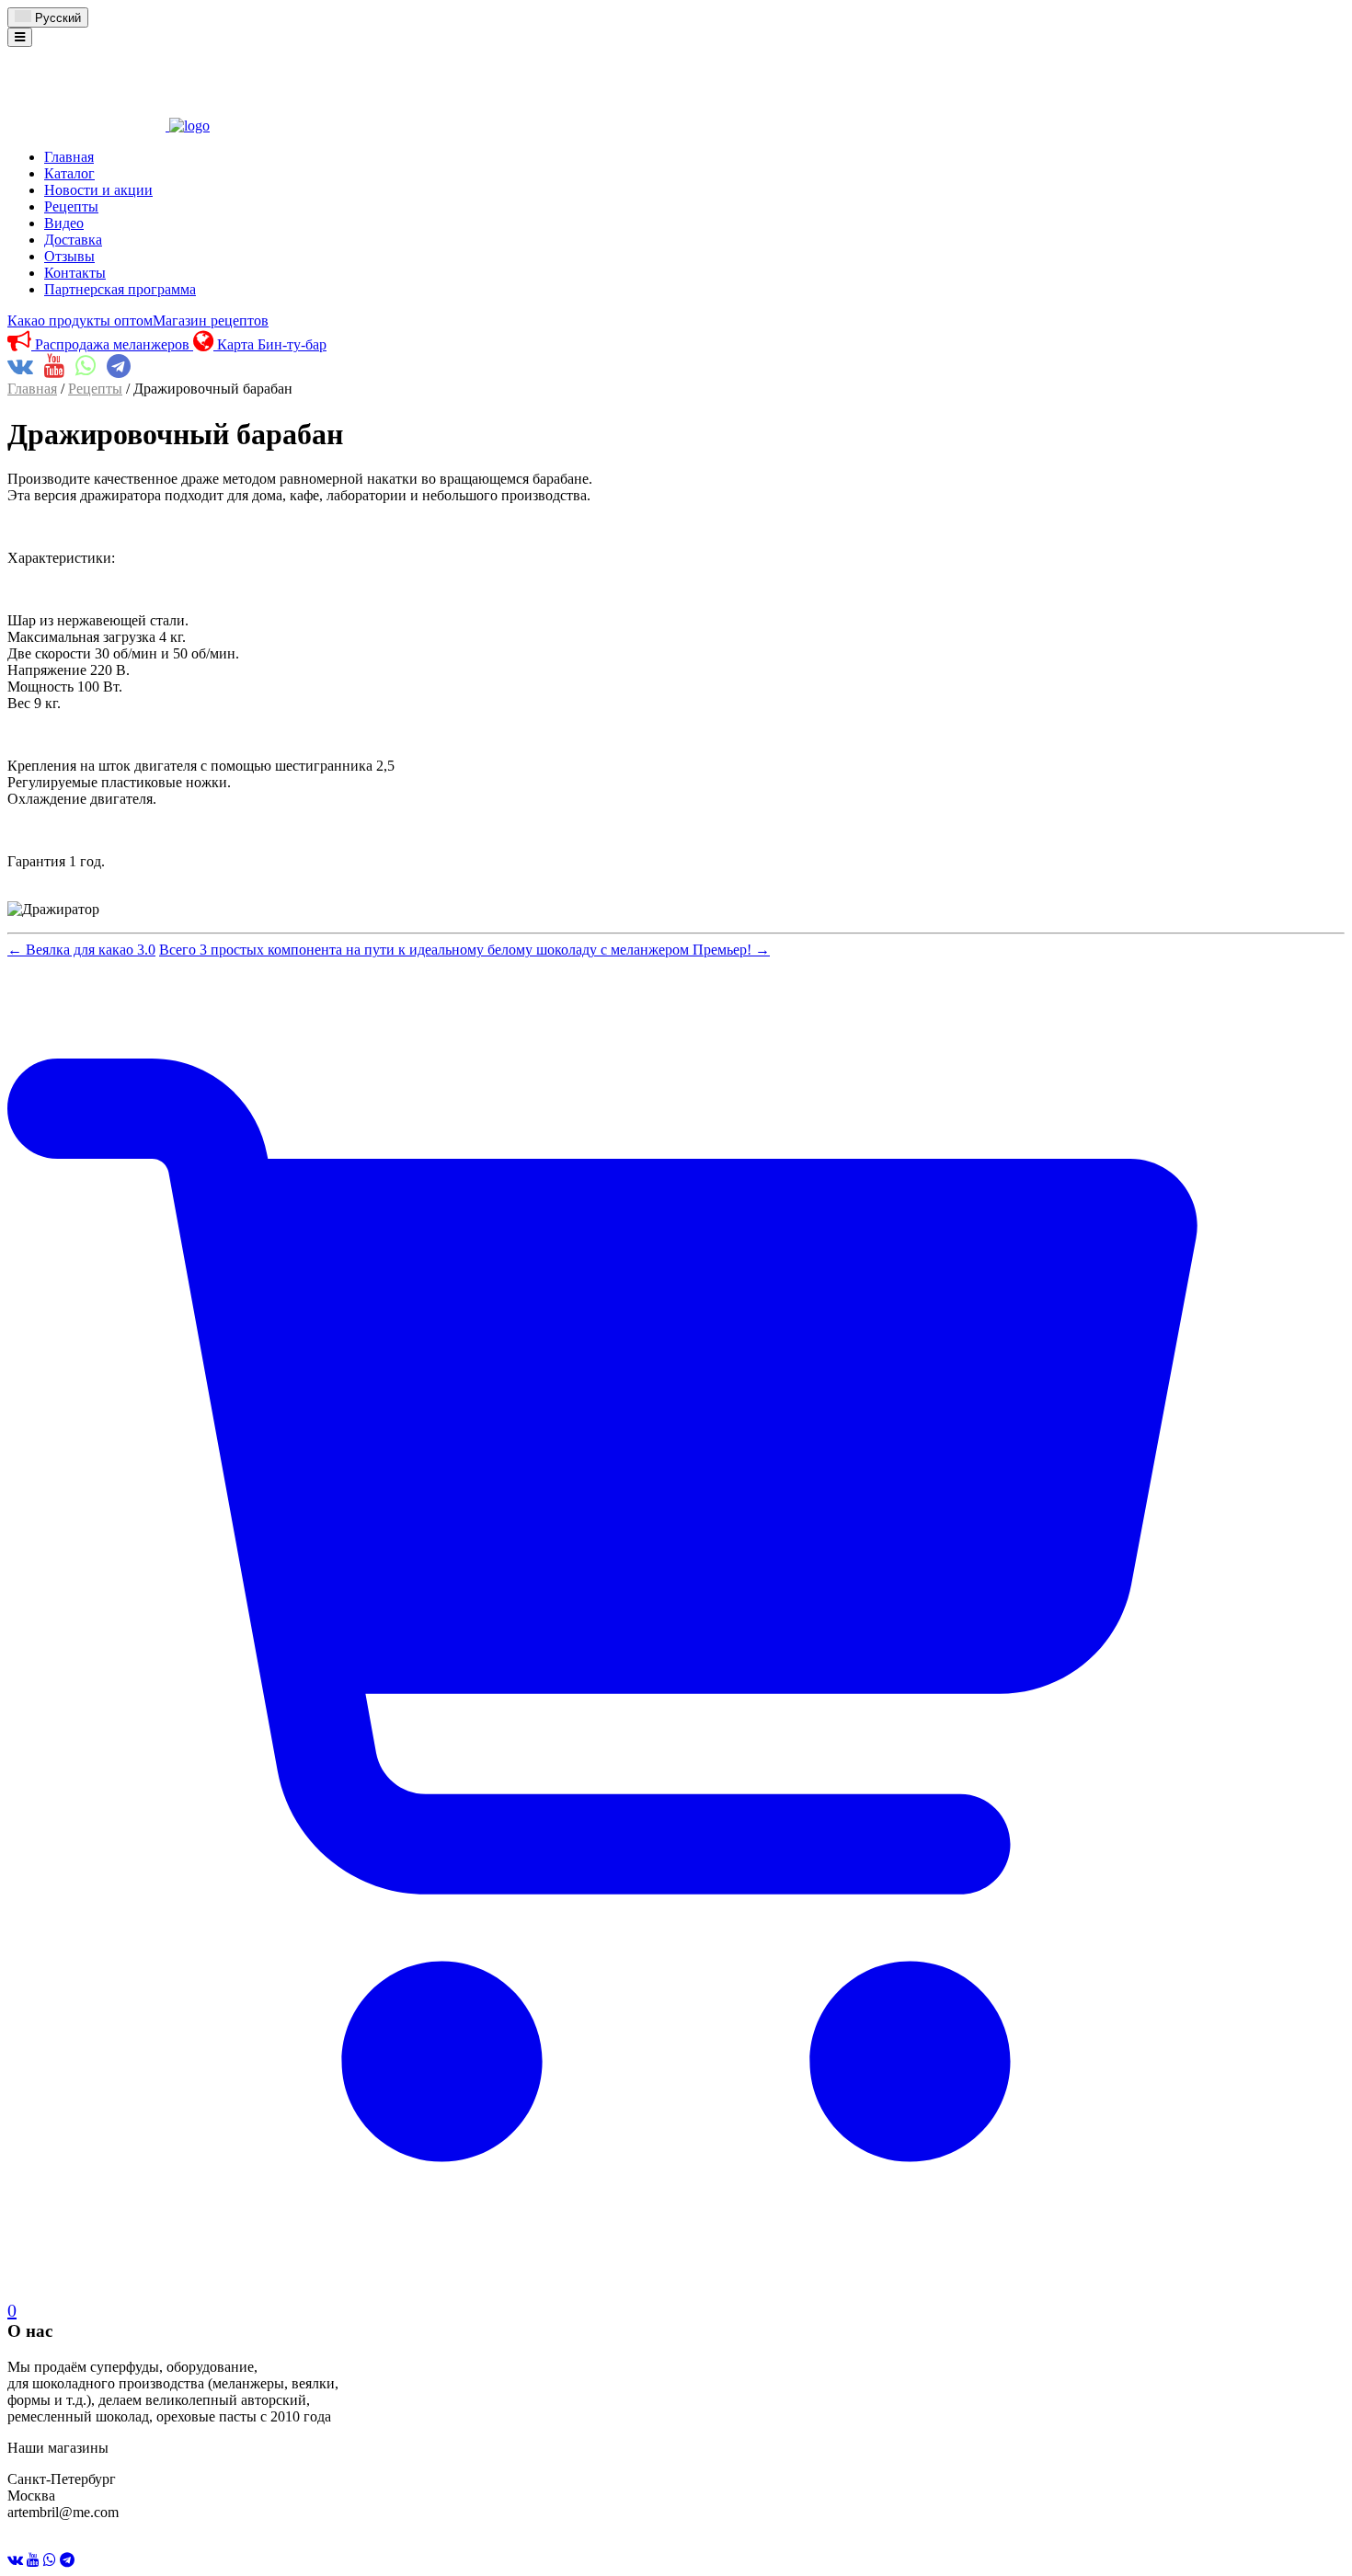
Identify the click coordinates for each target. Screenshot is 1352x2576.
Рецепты (71, 206)
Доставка (73, 240)
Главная (69, 157)
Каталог (69, 173)
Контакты (75, 273)
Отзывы (69, 256)
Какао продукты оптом (80, 321)
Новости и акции (98, 190)
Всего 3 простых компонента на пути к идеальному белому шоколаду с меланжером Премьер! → (464, 950)
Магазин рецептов (211, 321)
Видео (64, 223)
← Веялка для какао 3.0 (81, 950)
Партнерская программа (120, 289)
